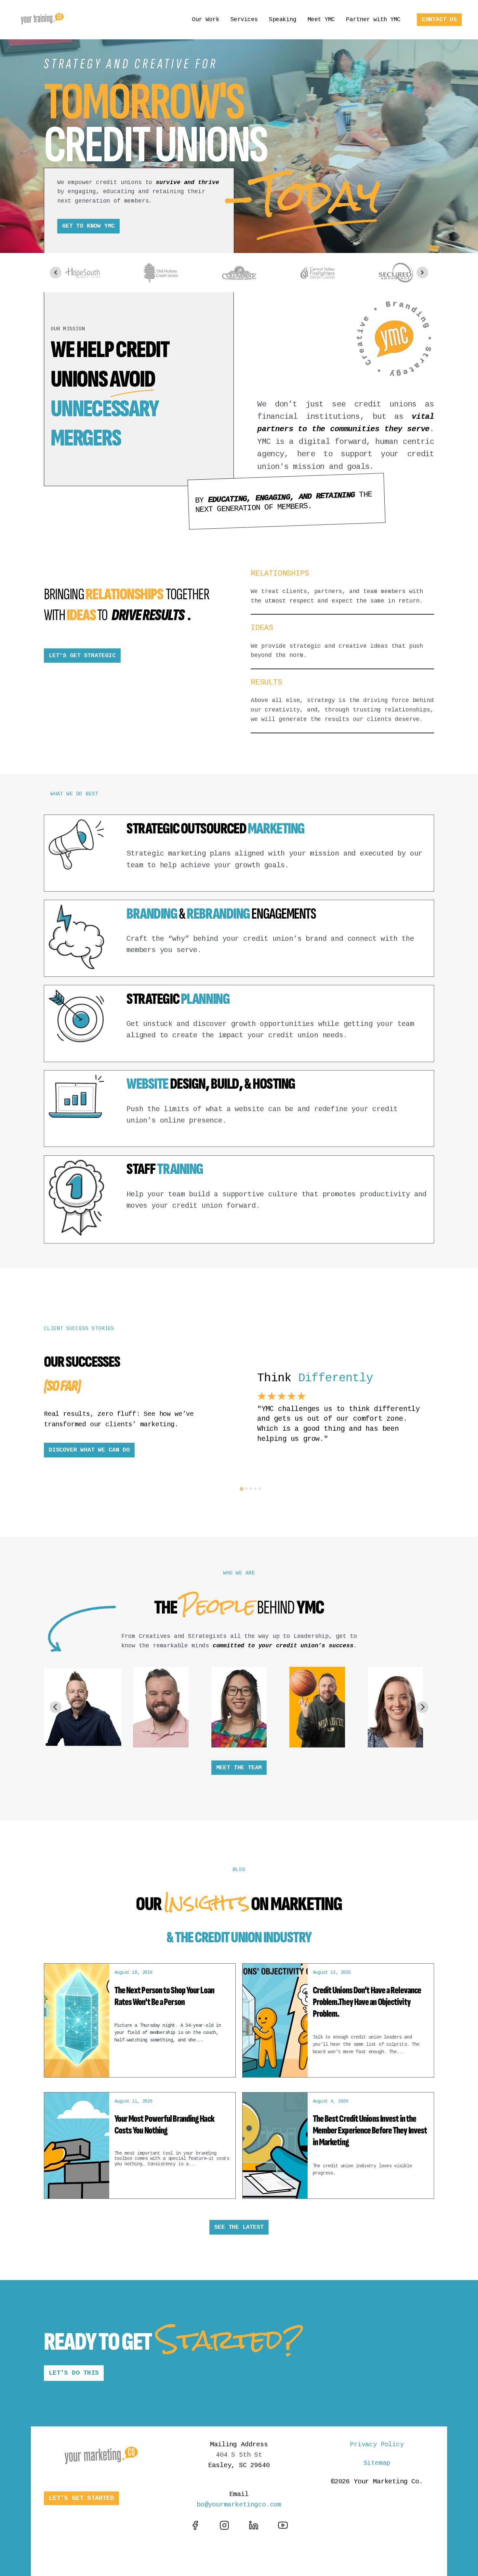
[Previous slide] (56, 272)
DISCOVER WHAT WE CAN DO (89, 1450)
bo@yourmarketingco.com (239, 2505)
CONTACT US (439, 20)
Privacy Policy (377, 2444)
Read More (400, 876)
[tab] (242, 1489)
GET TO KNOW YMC (88, 226)
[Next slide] (422, 272)
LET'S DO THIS (74, 2373)
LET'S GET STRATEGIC (82, 656)
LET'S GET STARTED (81, 2498)
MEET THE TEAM (239, 1768)
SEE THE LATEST (239, 2227)
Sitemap (377, 2463)
